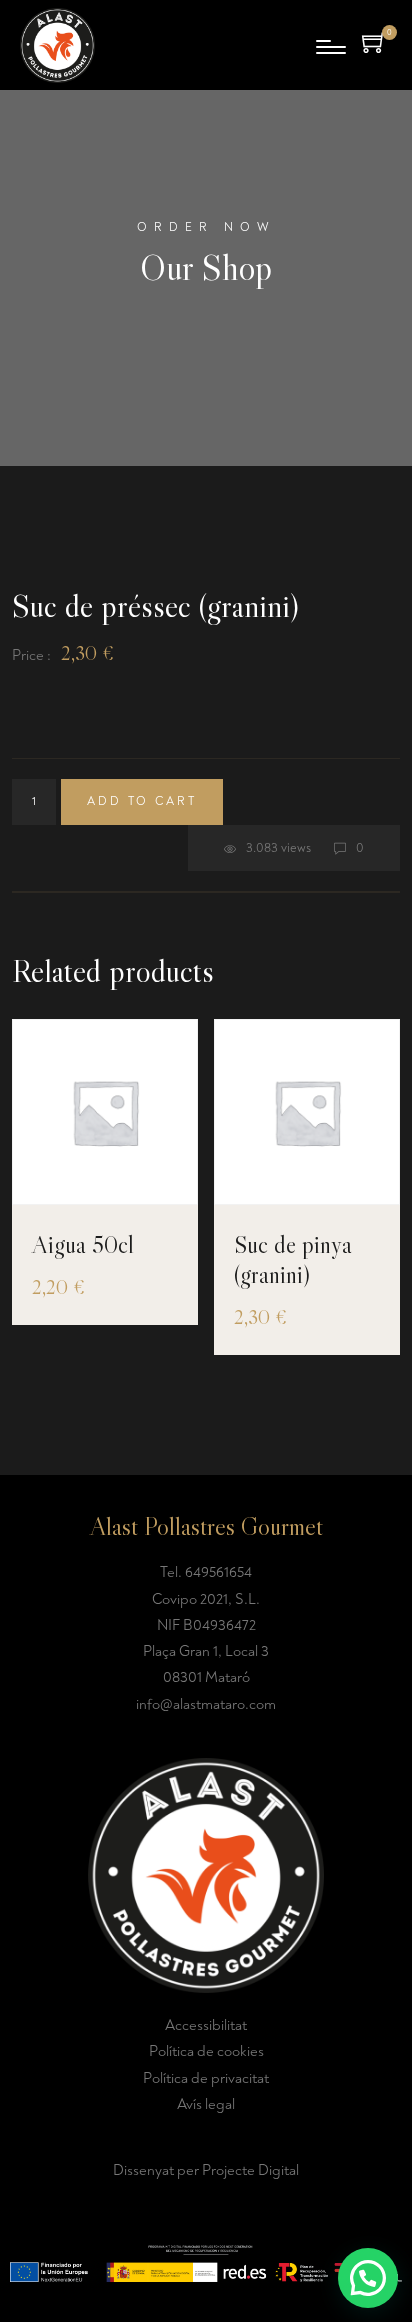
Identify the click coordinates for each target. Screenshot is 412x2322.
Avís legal (206, 2104)
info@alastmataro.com (206, 1704)
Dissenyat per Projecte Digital (206, 2170)
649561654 (218, 1572)
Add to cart (142, 801)
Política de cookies (206, 2051)
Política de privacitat (206, 2078)
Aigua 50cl (83, 1244)
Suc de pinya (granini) (293, 1259)
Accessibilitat (206, 2025)
